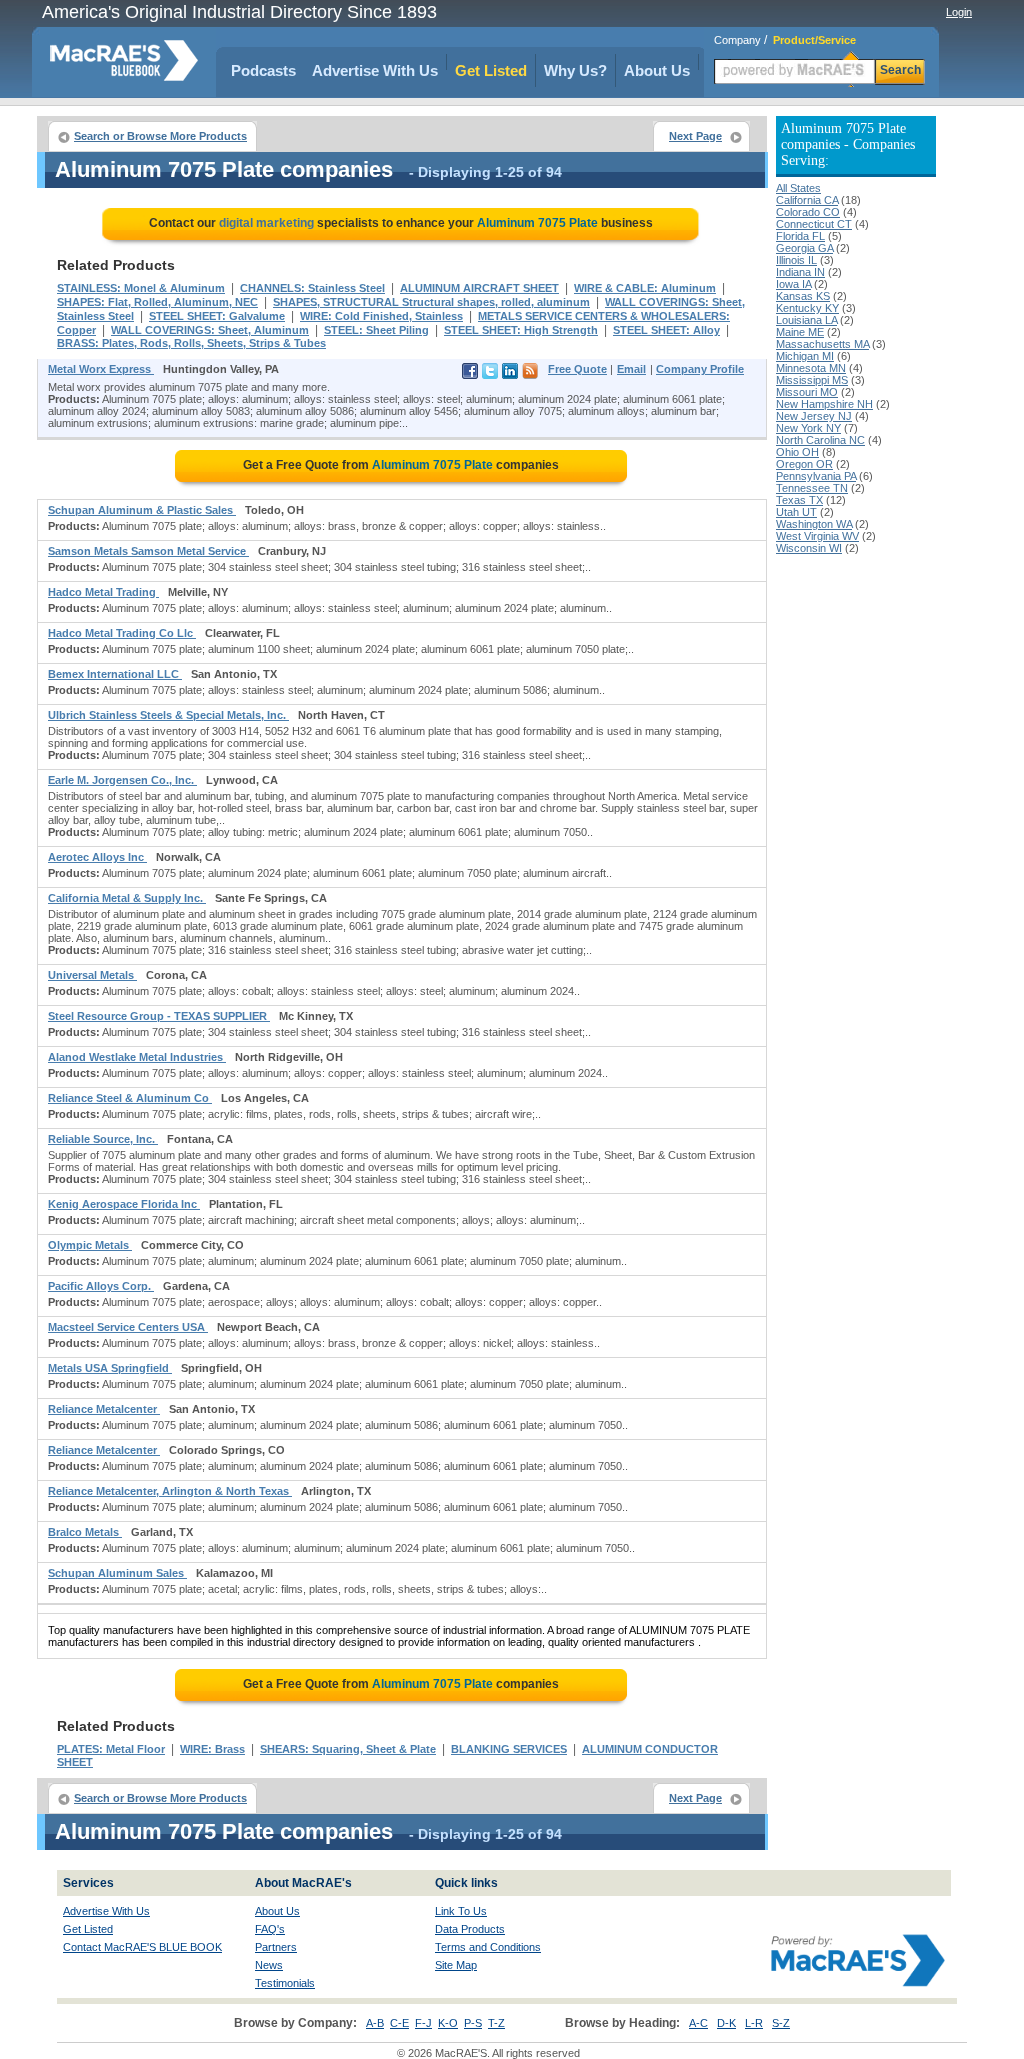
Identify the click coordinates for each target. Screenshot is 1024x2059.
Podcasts (263, 70)
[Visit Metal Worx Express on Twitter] (490, 375)
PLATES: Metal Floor (111, 1749)
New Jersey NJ (814, 416)
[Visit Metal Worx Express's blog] (530, 375)
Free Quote (577, 369)
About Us (657, 70)
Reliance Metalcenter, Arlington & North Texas (170, 1491)
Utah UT (796, 512)
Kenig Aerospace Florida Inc (124, 1204)
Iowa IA (793, 284)
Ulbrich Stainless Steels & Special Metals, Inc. (168, 715)
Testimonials (285, 1983)
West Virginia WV (817, 536)
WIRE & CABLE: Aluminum (645, 288)
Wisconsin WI (809, 548)
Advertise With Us (375, 70)
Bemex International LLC (115, 674)
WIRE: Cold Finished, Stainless (381, 316)
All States (798, 188)
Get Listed (491, 70)
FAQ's (270, 1929)
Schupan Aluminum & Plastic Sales (142, 510)
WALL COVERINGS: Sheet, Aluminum (210, 330)
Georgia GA (804, 248)
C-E (399, 2023)
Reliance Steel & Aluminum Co (130, 1098)
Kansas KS (803, 296)
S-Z (781, 2023)
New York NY (808, 428)
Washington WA (814, 524)
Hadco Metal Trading (103, 592)
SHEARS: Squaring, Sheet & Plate (348, 1749)
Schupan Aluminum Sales (117, 1573)
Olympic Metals (90, 1245)
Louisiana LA (806, 320)
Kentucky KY (807, 308)
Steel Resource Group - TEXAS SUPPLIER (159, 1016)
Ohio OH (797, 452)
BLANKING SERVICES (509, 1749)
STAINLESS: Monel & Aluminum (141, 288)
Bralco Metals (85, 1532)
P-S (473, 2023)
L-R (754, 2023)
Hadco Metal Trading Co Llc (122, 633)
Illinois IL (796, 260)
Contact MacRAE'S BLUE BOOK (142, 1947)
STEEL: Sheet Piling (376, 330)
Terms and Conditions (488, 1947)
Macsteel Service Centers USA (128, 1327)
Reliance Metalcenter (104, 1409)
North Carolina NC (820, 440)
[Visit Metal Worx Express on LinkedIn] (510, 375)
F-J (423, 2023)
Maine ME (800, 332)
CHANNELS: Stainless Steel (312, 288)
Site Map (456, 1965)
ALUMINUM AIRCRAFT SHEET (479, 288)
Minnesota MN (811, 368)
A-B (375, 2023)
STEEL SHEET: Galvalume (217, 316)
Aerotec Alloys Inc (97, 857)
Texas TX (799, 500)
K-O (448, 2023)
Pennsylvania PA (816, 476)
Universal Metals (92, 975)
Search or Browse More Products (160, 136)
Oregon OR (804, 464)
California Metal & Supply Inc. (127, 898)
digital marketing (266, 223)
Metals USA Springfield (110, 1368)
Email (631, 369)
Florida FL (800, 236)
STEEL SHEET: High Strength (521, 330)
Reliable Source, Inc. (103, 1139)
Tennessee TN (812, 488)
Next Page (695, 136)
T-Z (496, 2023)
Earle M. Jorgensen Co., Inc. (122, 780)
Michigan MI (805, 356)
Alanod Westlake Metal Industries (137, 1057)
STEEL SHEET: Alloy (666, 330)
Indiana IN (800, 272)
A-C (698, 2023)
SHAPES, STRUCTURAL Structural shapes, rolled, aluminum (431, 302)
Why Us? (575, 70)
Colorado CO (808, 212)
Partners (276, 1947)
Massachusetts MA (822, 344)
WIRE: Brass (212, 1749)
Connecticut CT (814, 224)
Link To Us (461, 1911)
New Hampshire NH (824, 404)
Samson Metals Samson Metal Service (148, 551)
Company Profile (700, 369)
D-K (726, 2023)
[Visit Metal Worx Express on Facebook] (470, 375)
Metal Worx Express (101, 369)
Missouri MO (807, 392)
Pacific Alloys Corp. (101, 1286)
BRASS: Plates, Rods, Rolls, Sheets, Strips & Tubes (191, 343)
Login (959, 12)
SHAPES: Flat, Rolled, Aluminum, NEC (157, 302)
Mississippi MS (812, 380)
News (269, 1965)
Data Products (470, 1929)
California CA (807, 200)
